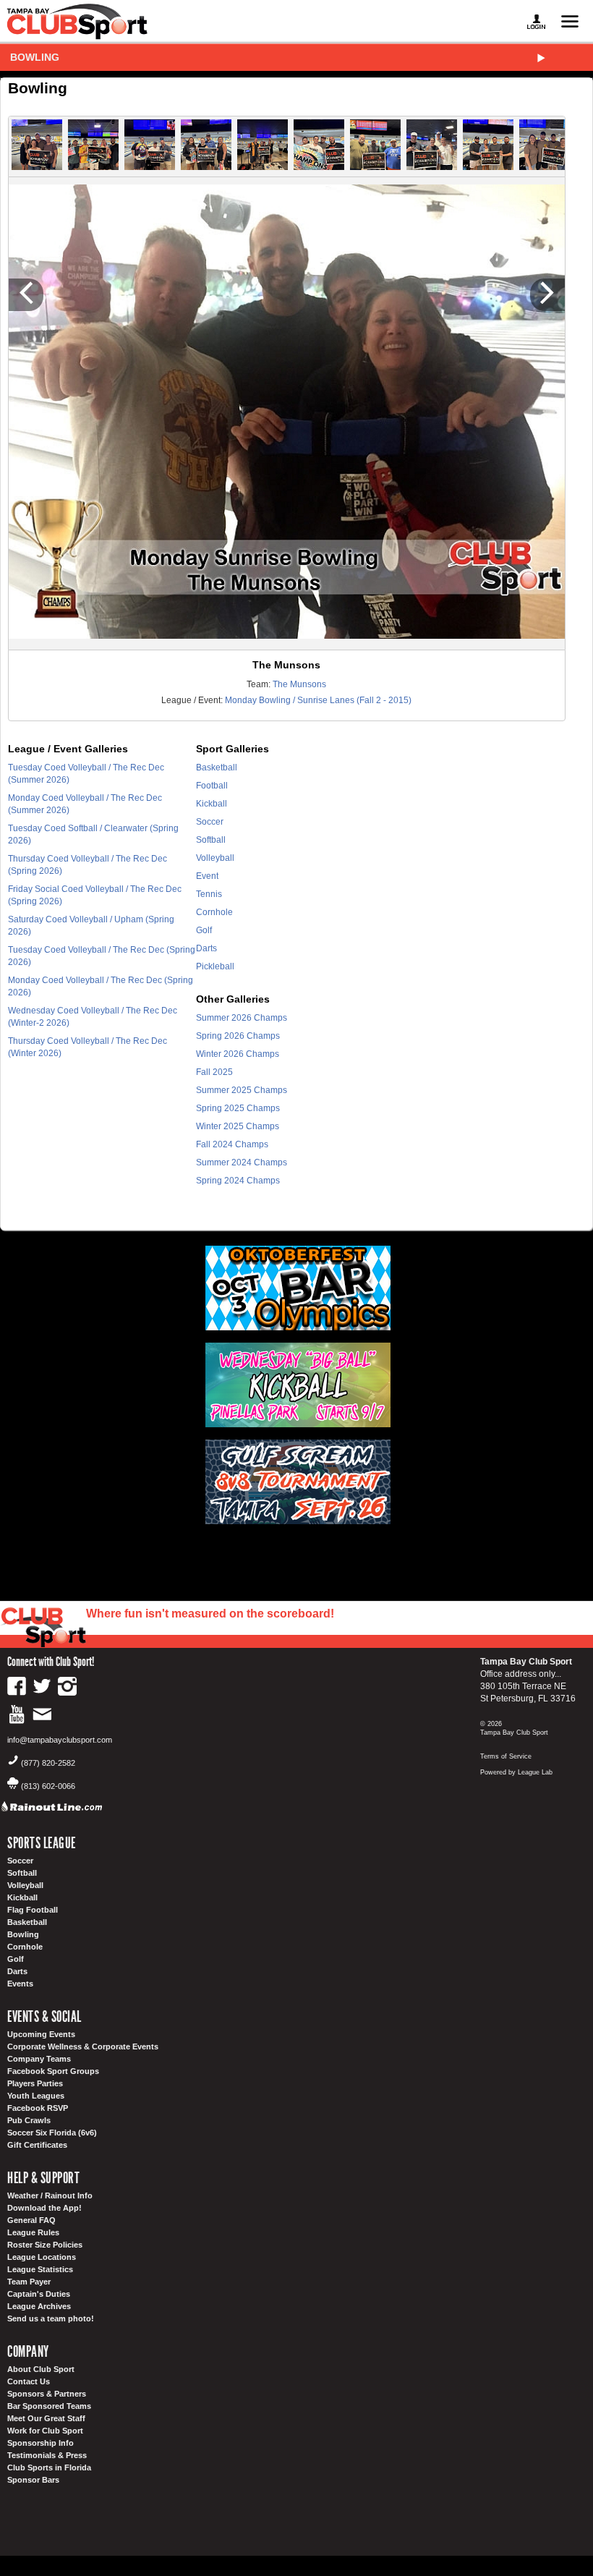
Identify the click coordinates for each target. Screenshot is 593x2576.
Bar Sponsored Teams (49, 2406)
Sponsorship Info (40, 2443)
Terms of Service (506, 1756)
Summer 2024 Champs (242, 1162)
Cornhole (214, 912)
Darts (206, 948)
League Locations (42, 2257)
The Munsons (299, 684)
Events (20, 1984)
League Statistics (40, 2269)
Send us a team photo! (51, 2318)
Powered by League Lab (516, 1772)
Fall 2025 (214, 1072)
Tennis (209, 894)
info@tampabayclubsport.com (60, 1740)
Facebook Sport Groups (53, 2071)
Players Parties (35, 2083)
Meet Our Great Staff (46, 2418)
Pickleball (215, 966)
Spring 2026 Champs (238, 1036)
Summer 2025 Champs (242, 1090)
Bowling (35, 57)
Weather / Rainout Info (50, 2195)
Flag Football (33, 1910)
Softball (211, 840)
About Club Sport (41, 2369)
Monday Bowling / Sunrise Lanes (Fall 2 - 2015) (318, 700)
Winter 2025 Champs (238, 1126)
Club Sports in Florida (49, 2467)
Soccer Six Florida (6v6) (52, 2133)
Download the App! (44, 2208)
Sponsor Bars (33, 2480)
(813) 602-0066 (48, 1786)
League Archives (39, 2306)
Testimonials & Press (47, 2455)
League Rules (33, 2232)
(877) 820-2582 (48, 1763)
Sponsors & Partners (47, 2394)
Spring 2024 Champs (238, 1181)
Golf (204, 930)
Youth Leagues (36, 2096)
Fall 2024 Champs (232, 1144)
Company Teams (39, 2059)
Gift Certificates (37, 2145)
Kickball (212, 804)
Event (207, 876)
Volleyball (215, 858)
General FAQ (31, 2220)
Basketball (217, 768)
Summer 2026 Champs (242, 1018)
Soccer (210, 822)
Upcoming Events (41, 2034)
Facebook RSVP (38, 2108)
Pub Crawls (29, 2120)
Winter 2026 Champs (238, 1054)
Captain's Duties (39, 2294)
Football (212, 786)
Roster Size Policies (45, 2245)
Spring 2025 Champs (238, 1108)
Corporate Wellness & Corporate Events (83, 2046)
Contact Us (29, 2381)
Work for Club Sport (45, 2431)
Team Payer (29, 2282)
